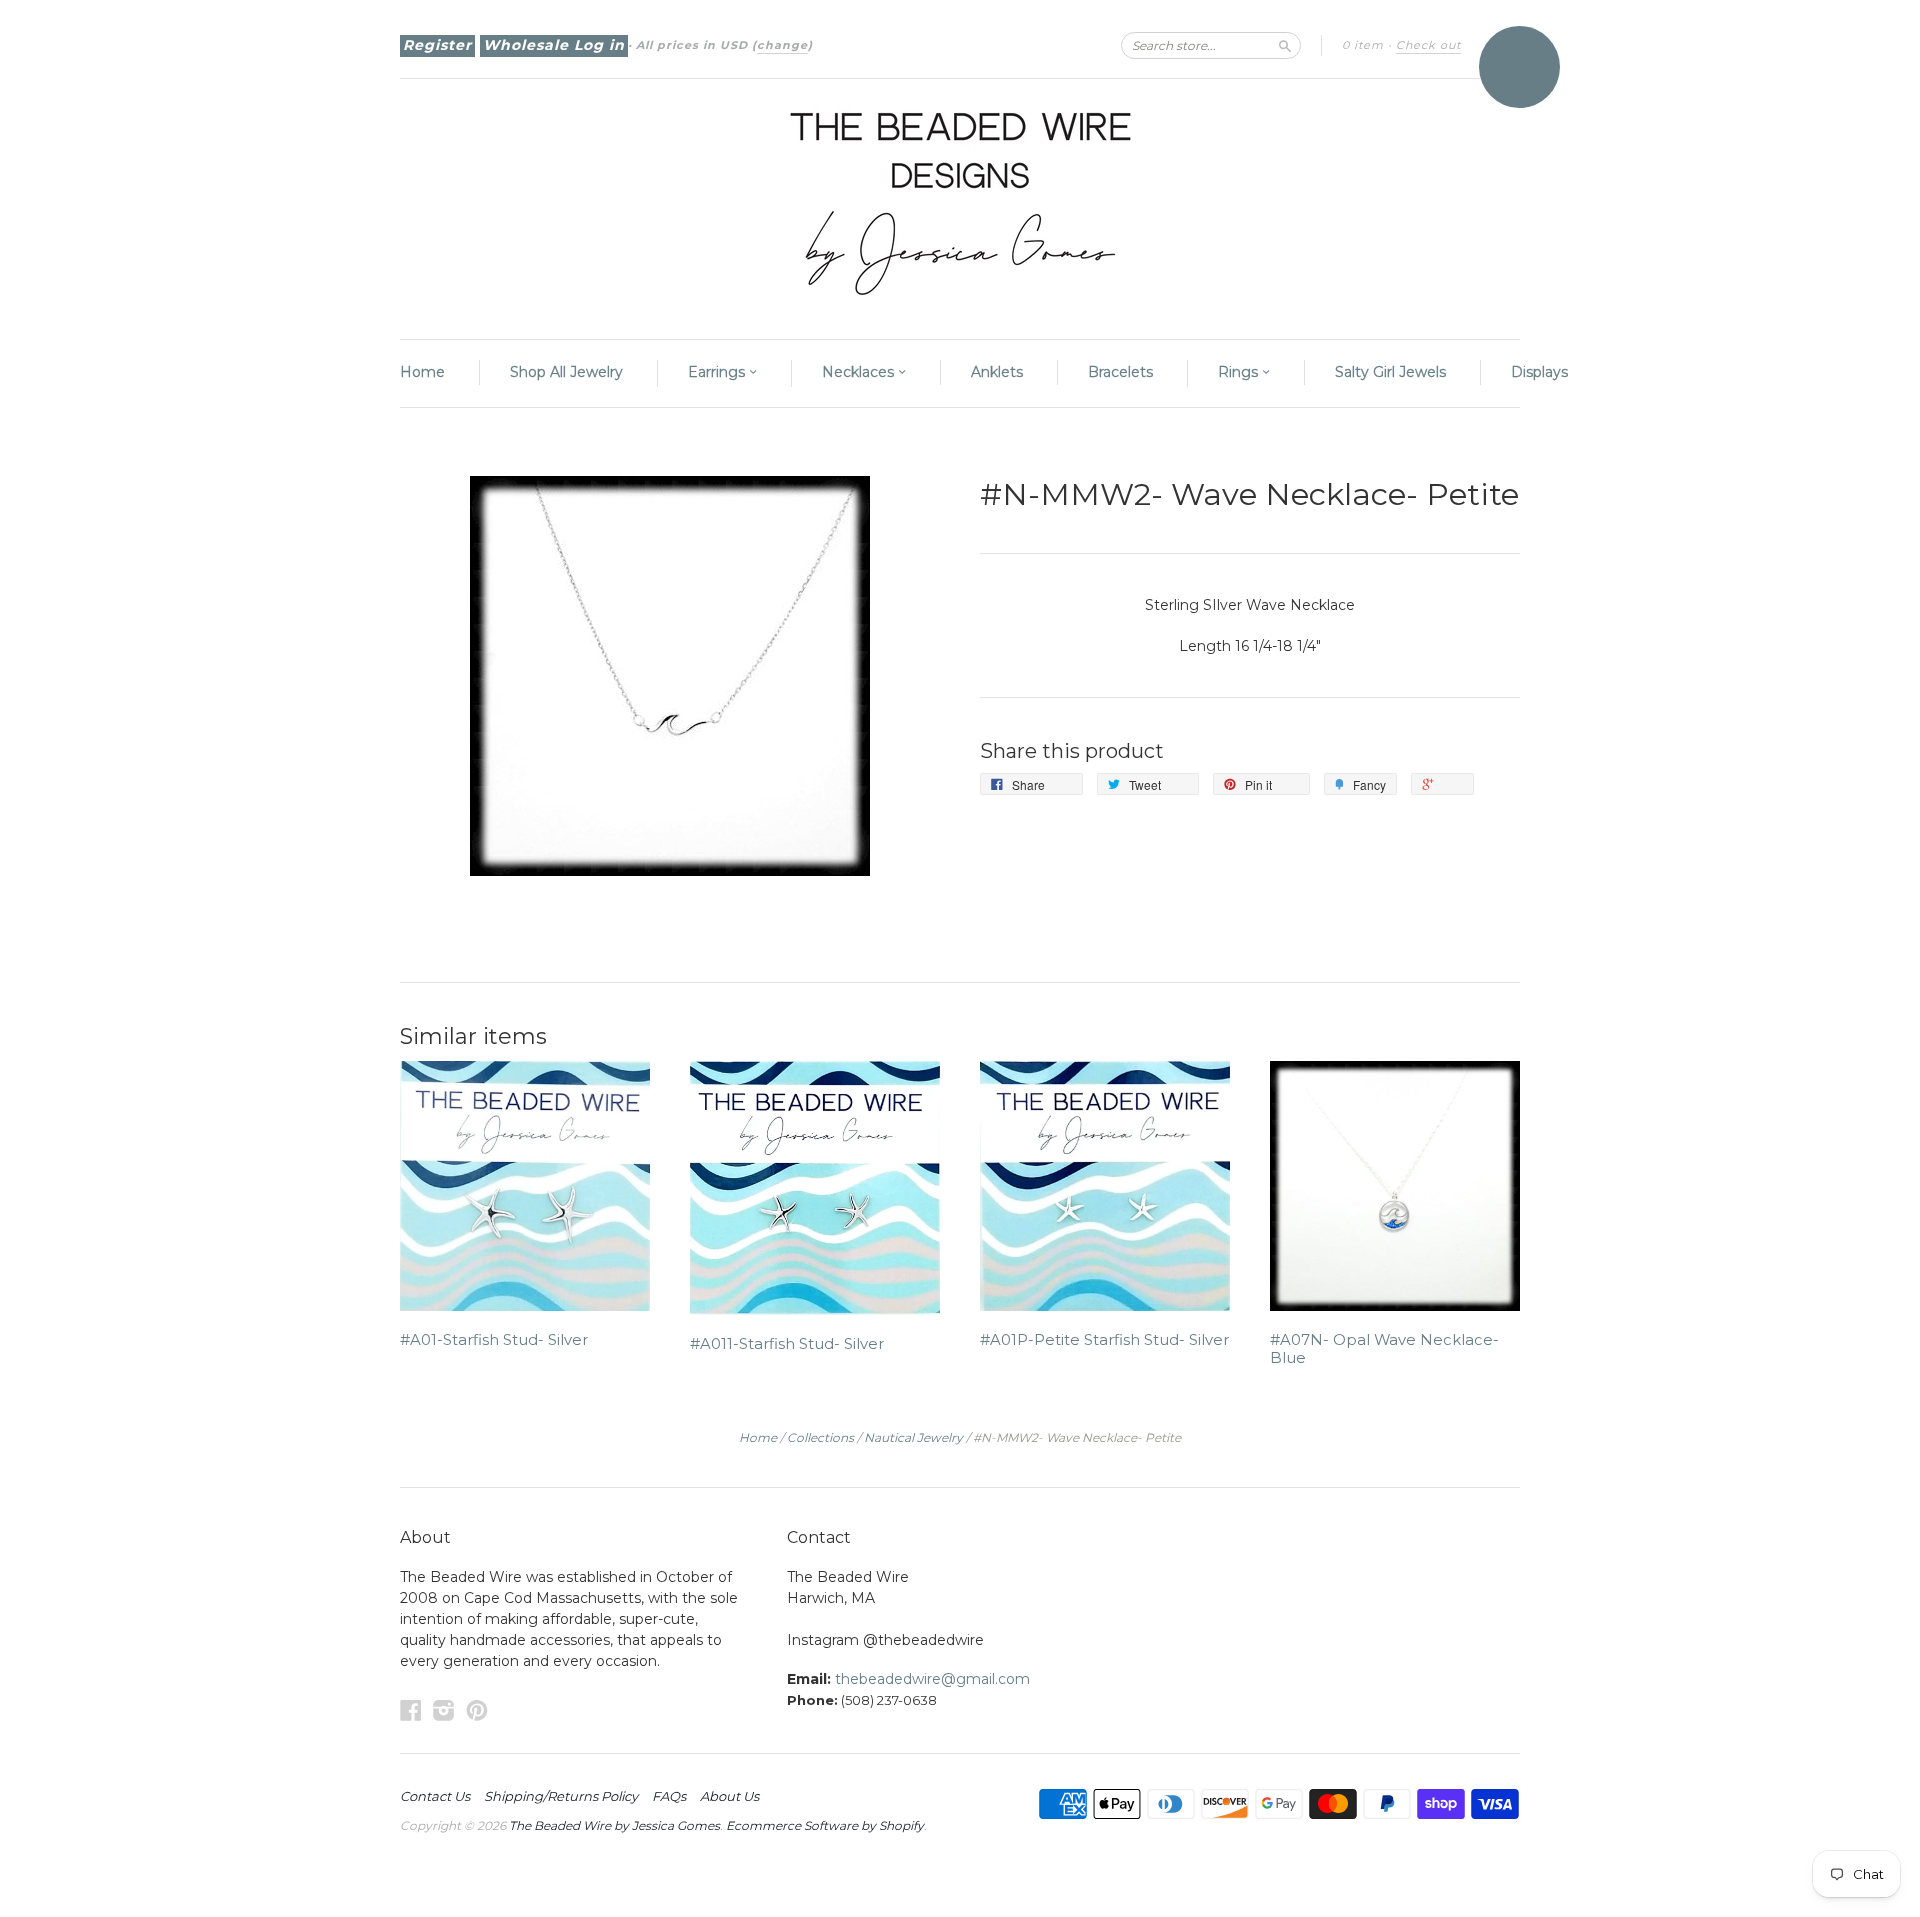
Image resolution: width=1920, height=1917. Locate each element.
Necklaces (860, 372)
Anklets (997, 372)
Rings (1240, 372)
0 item (1363, 45)
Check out (1428, 45)
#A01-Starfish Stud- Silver (494, 1340)
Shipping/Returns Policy (561, 1796)
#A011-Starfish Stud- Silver (787, 1344)
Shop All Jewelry (566, 372)
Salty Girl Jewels (1390, 372)
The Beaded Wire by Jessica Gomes (614, 1825)
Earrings (718, 372)
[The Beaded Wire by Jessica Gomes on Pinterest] (477, 1710)
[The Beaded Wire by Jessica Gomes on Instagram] (444, 1710)
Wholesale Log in (554, 45)
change (782, 45)
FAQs (669, 1796)
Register (437, 45)
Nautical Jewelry (913, 1437)
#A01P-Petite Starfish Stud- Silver (1104, 1340)
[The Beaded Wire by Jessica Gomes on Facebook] (411, 1710)
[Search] (1285, 45)
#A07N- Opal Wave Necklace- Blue (1384, 1349)
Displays (1539, 372)
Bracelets (1120, 372)
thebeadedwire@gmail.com (932, 1679)
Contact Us (435, 1796)
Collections (820, 1437)
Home (422, 372)
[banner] (960, 199)
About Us (729, 1796)
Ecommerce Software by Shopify (825, 1825)
